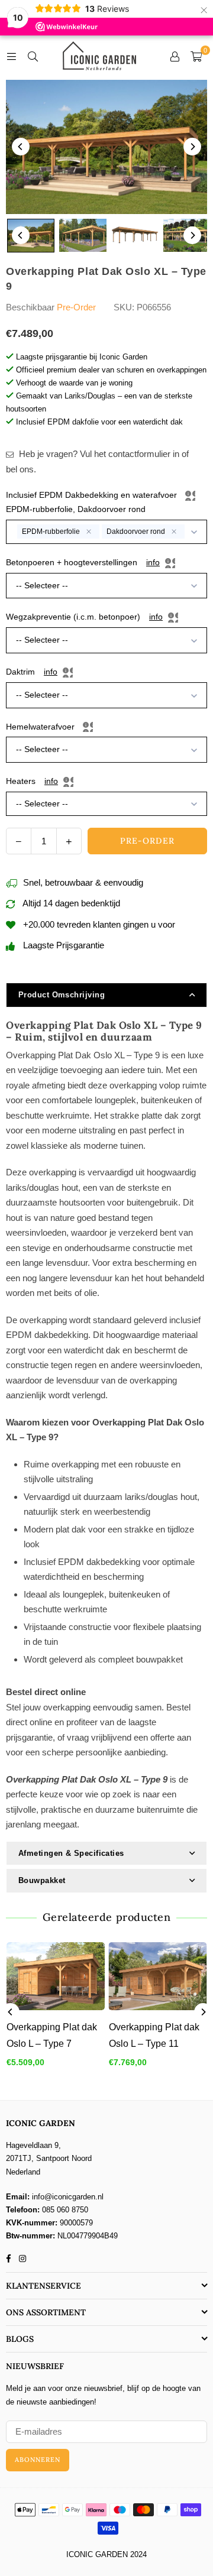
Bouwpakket (42, 1880)
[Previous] (21, 147)
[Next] (192, 147)
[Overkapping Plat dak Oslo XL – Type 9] (31, 236)
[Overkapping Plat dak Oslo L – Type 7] (56, 1976)
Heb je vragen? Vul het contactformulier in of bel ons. (97, 461)
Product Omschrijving (62, 995)
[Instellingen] (175, 56)
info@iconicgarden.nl (68, 2197)
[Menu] (11, 56)
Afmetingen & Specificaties (71, 1853)
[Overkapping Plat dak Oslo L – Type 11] (158, 1976)
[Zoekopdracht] (33, 56)
